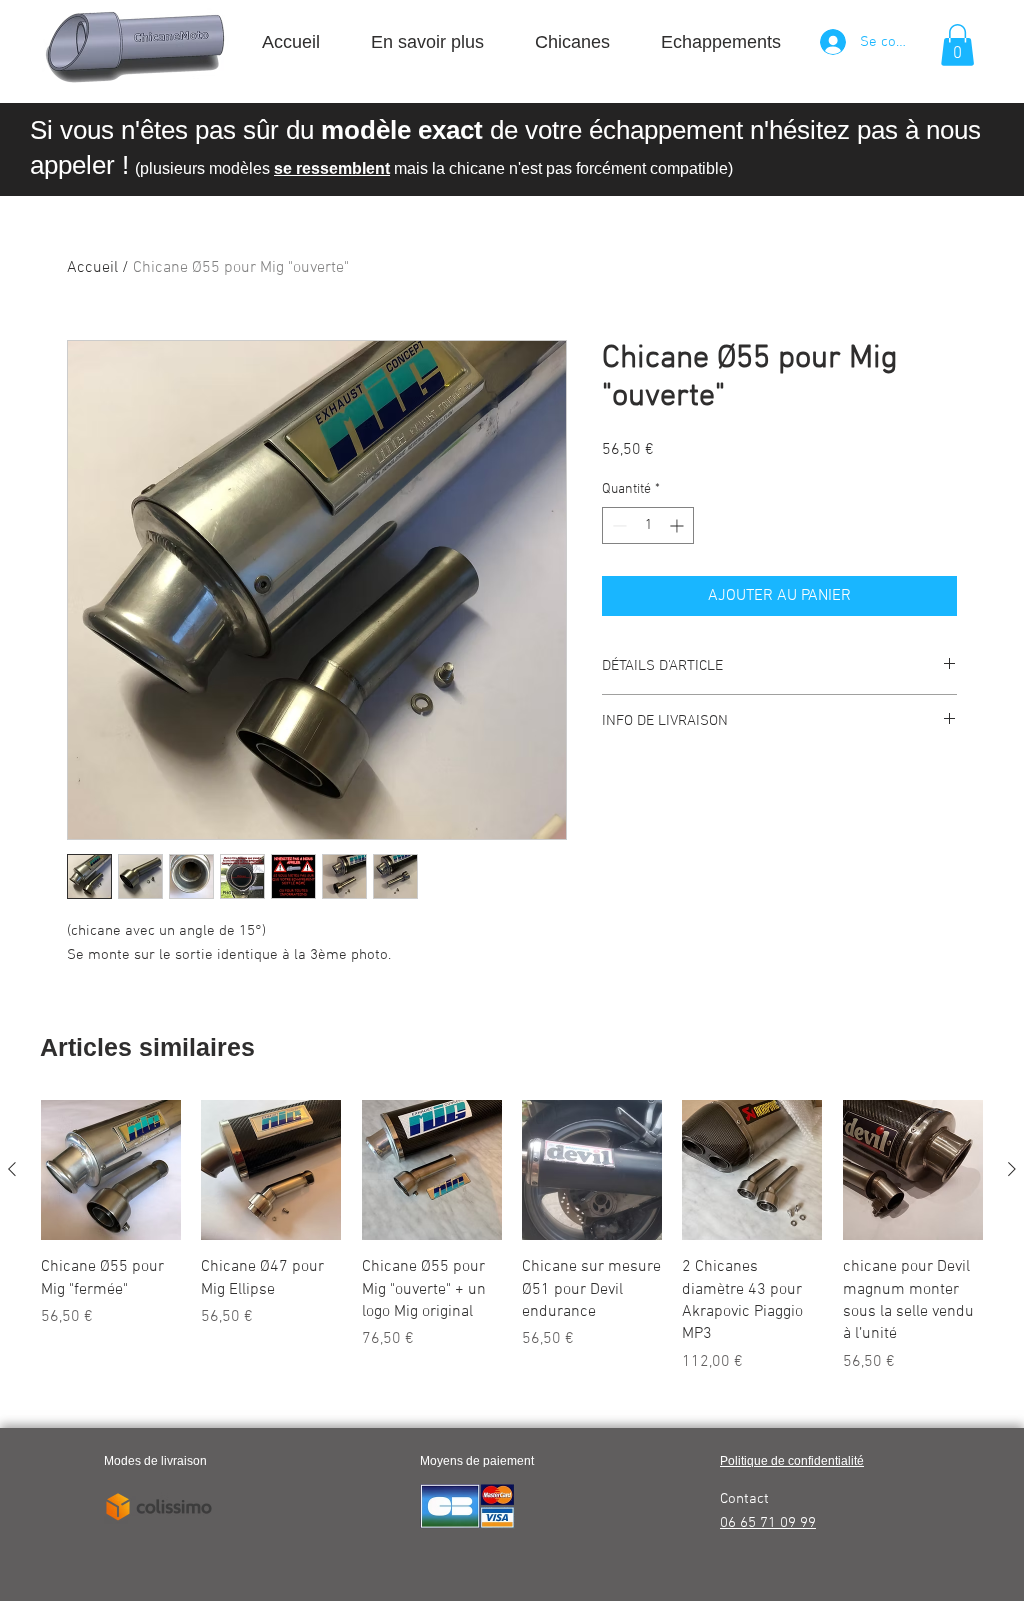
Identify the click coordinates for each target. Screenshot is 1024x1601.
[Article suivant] (1012, 1169)
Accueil (92, 268)
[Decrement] (617, 525)
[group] (512, 1237)
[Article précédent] (12, 1169)
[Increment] (678, 525)
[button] (957, 45)
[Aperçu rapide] (111, 1170)
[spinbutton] (648, 525)
